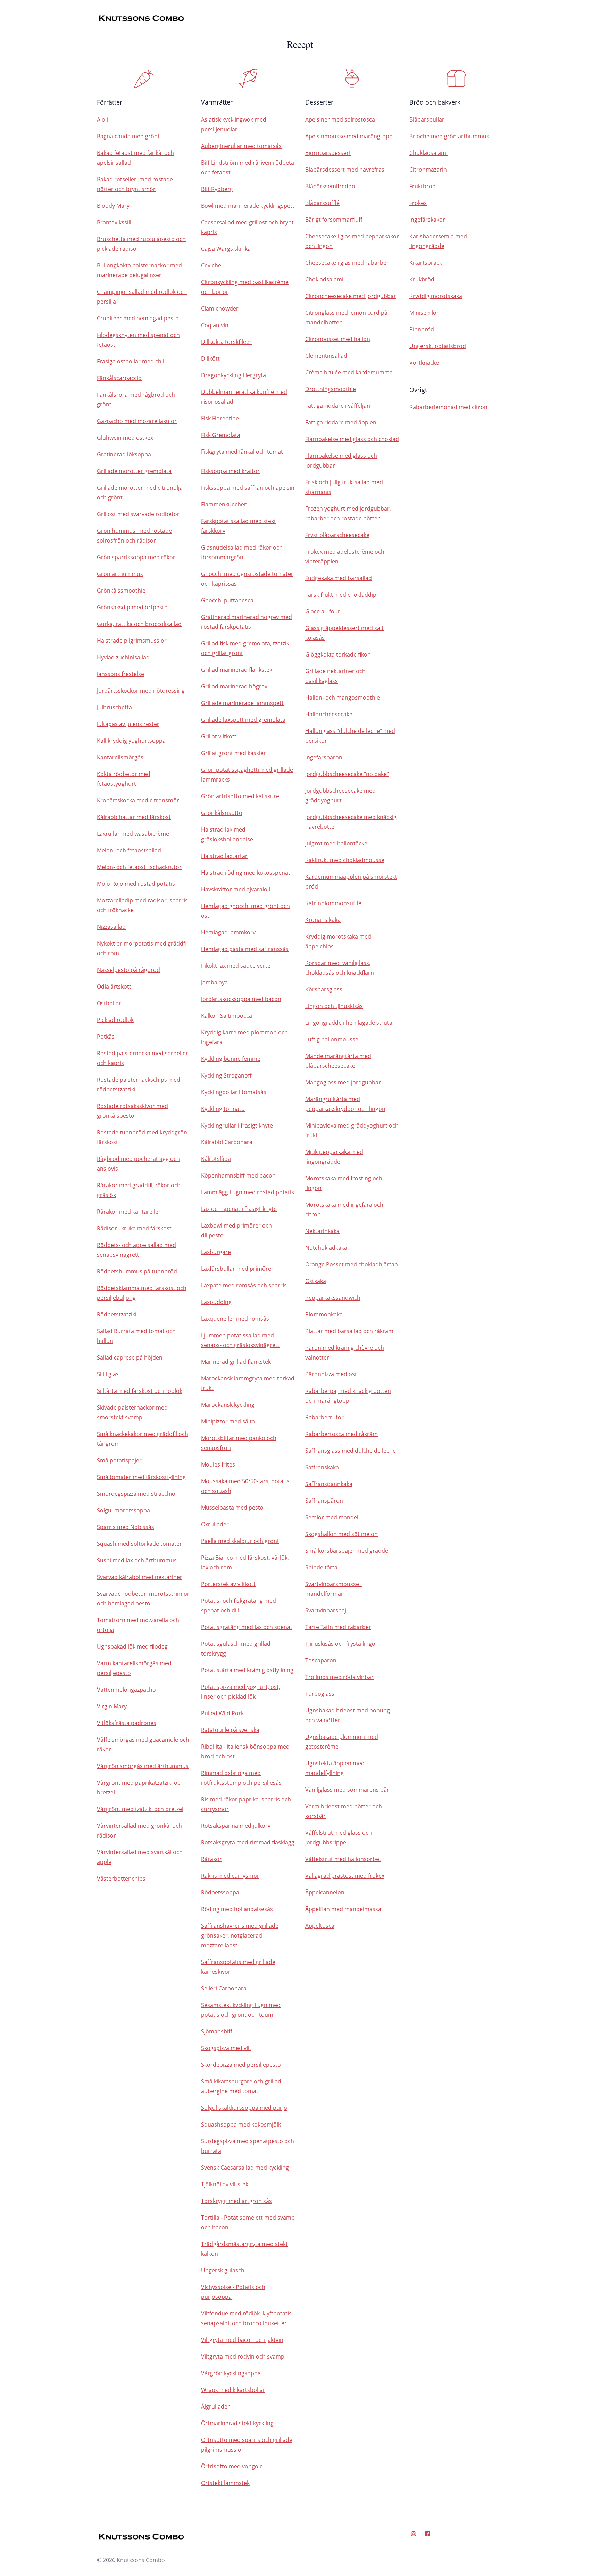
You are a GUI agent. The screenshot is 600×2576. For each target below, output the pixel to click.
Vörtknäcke (424, 363)
